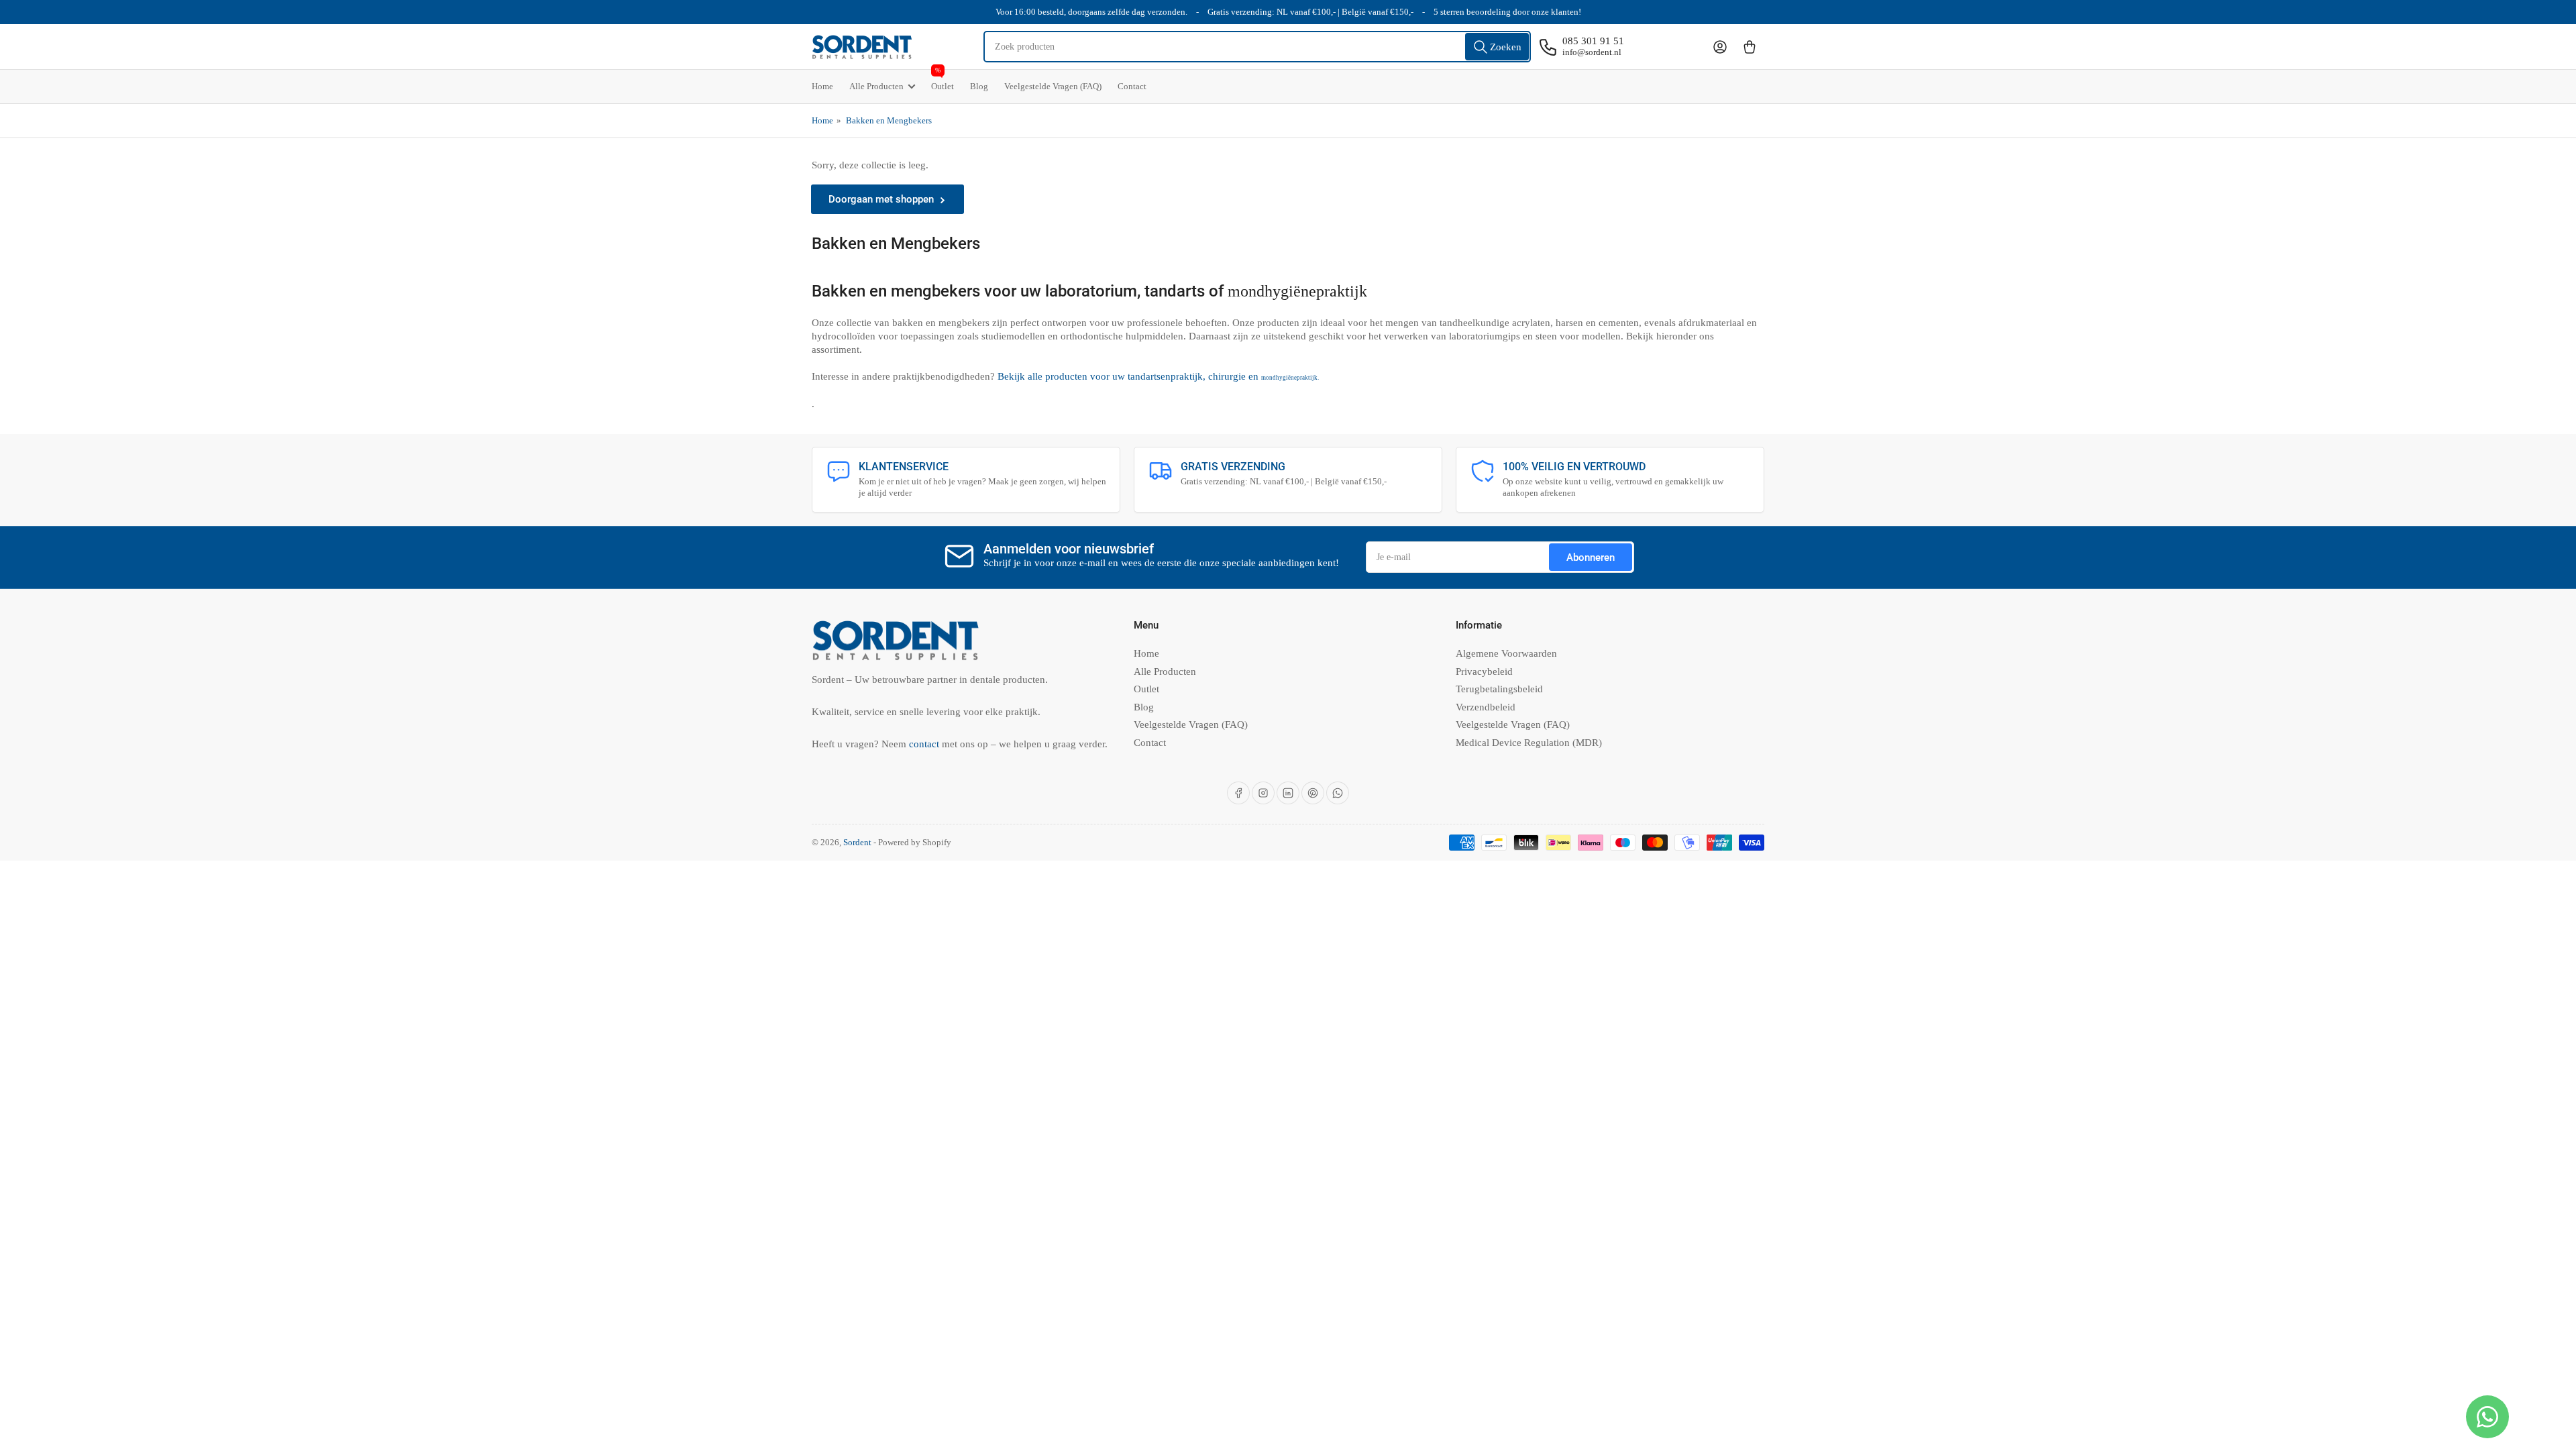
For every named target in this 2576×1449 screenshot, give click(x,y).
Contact (1132, 86)
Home (822, 86)
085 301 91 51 (1593, 41)
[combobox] (1257, 47)
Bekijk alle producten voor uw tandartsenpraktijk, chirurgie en (1158, 376)
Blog (979, 86)
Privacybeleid (1484, 672)
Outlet (943, 80)
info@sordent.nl (1592, 52)
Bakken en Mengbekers (889, 120)
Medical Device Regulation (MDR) (1529, 743)
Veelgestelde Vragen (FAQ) (1053, 86)
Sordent (857, 842)
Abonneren (1591, 557)
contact (925, 744)
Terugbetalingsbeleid (1499, 689)
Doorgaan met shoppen (881, 199)
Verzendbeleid (1486, 707)
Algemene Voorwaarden (1506, 653)
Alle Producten (876, 86)
